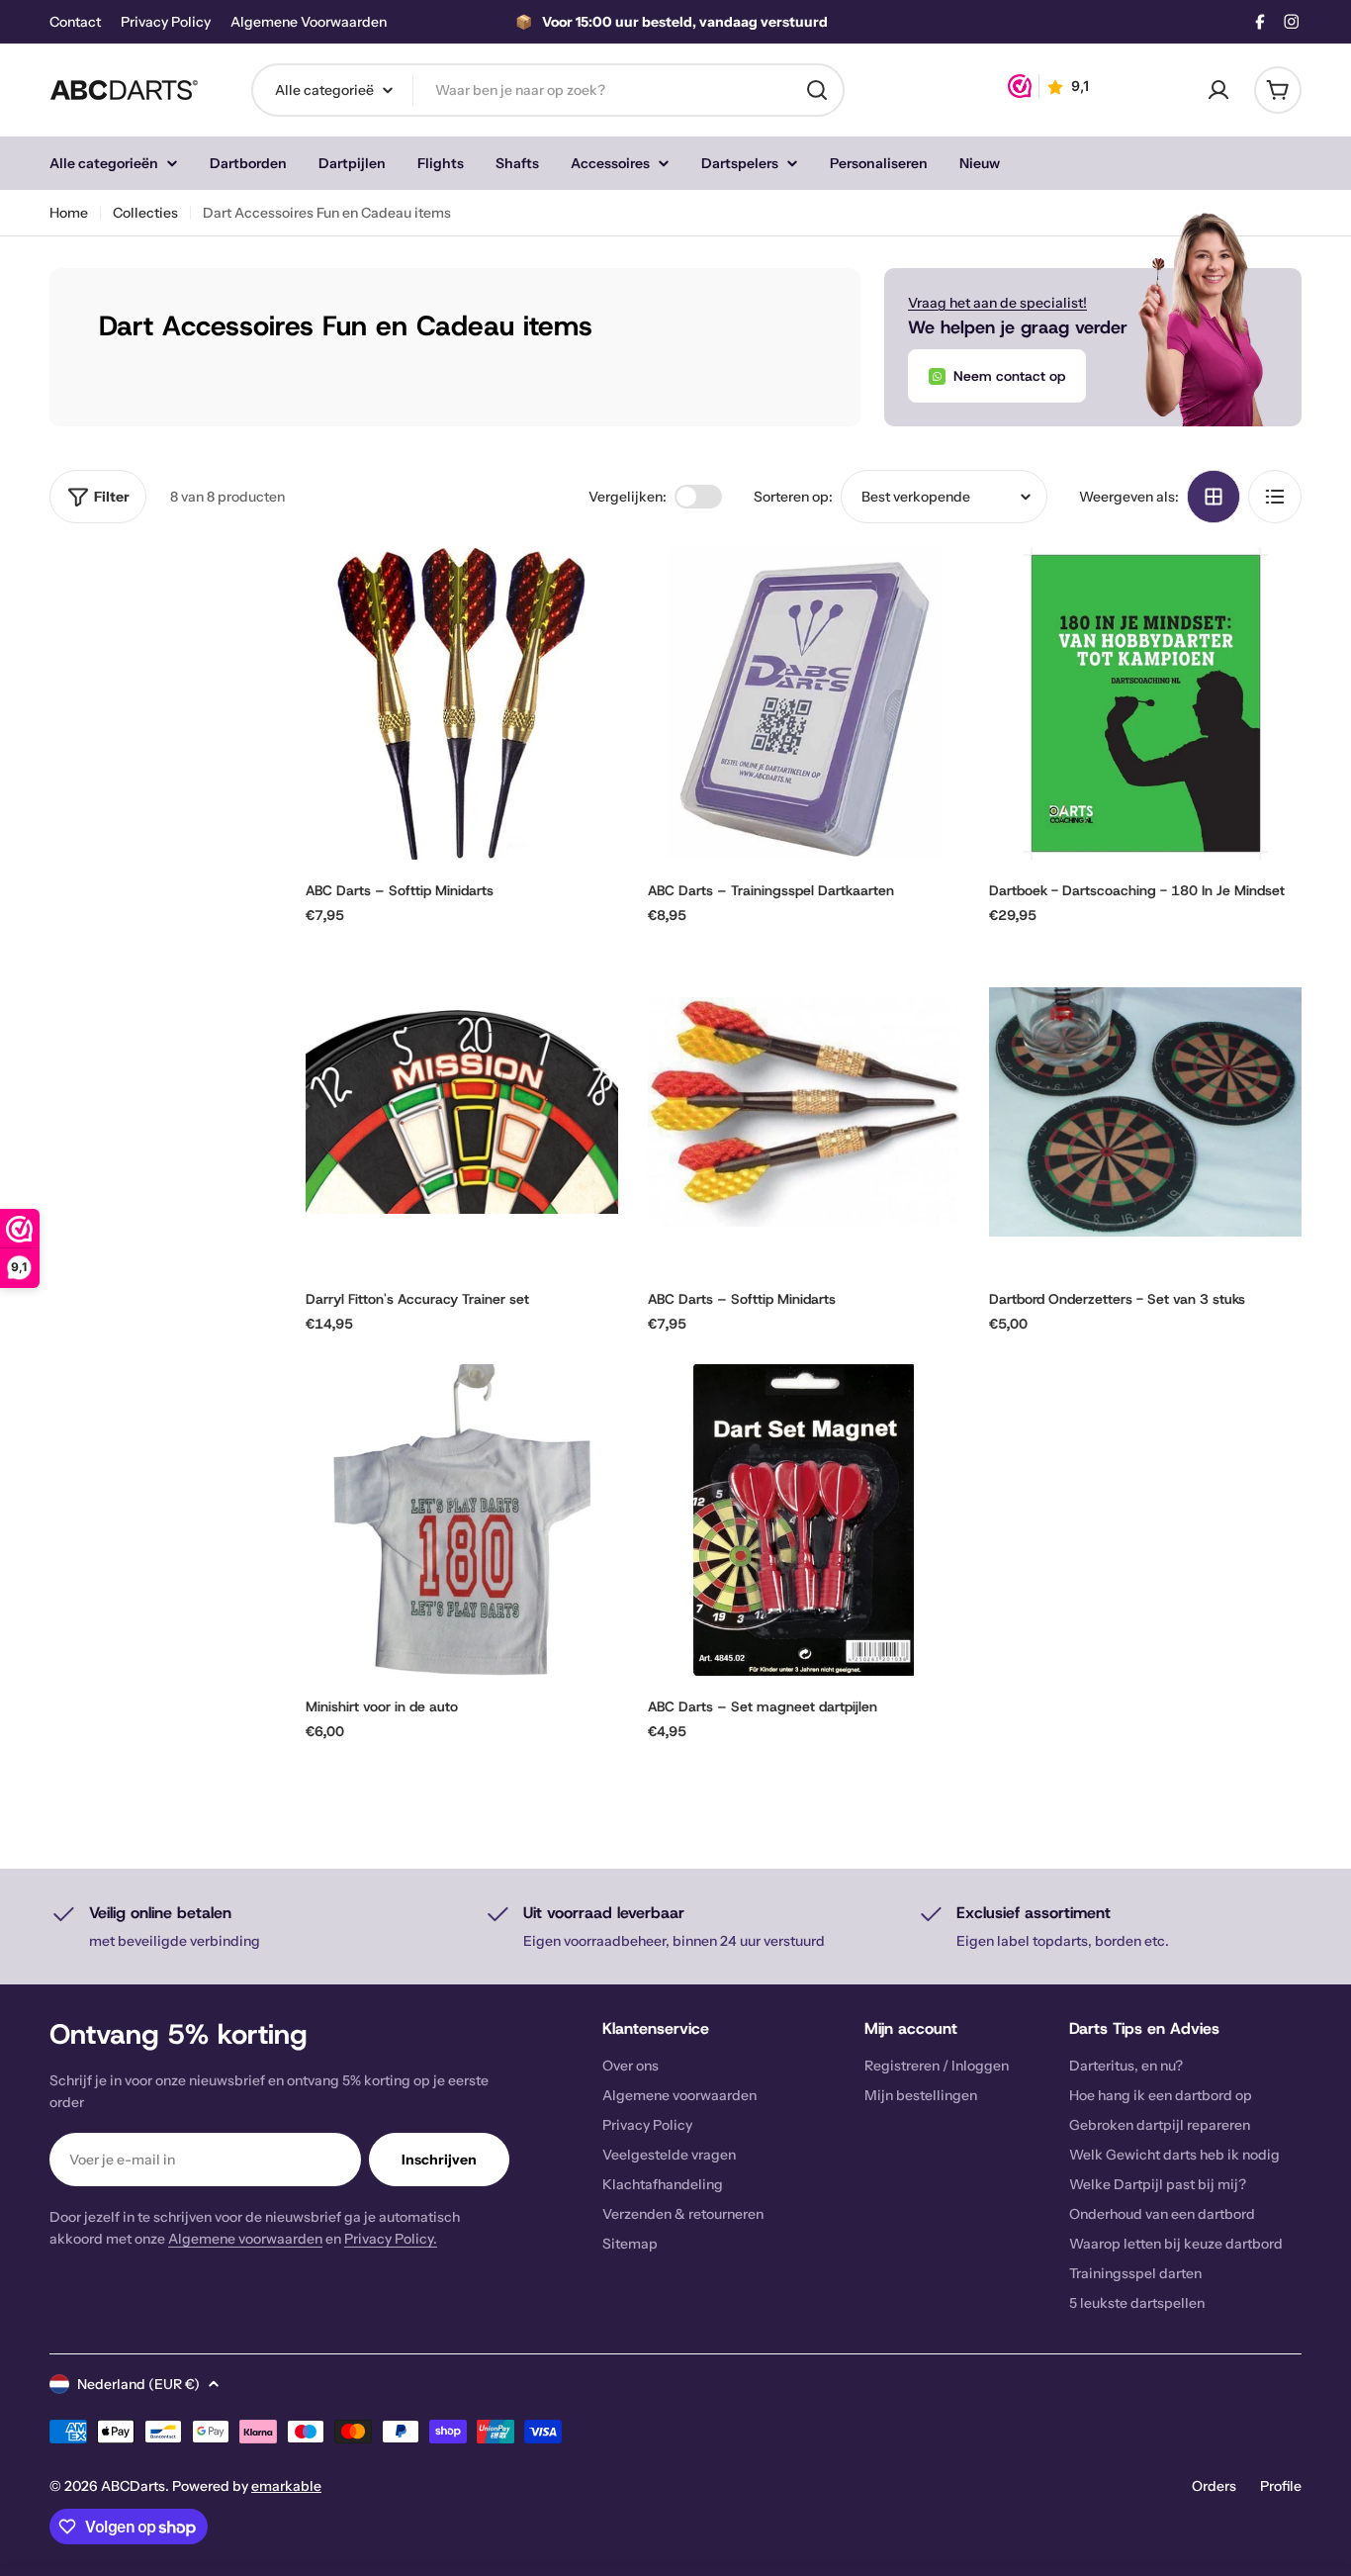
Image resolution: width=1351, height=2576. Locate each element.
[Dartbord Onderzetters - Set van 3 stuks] (1145, 1112)
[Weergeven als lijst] (1275, 497)
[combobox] (548, 90)
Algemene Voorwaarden (309, 22)
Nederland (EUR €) (138, 2384)
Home (69, 213)
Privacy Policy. (391, 2239)
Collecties (145, 213)
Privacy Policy (166, 22)
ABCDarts (133, 2486)
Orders (1214, 2486)
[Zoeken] (817, 90)
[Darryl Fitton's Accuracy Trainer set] (462, 1112)
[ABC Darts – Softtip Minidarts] (462, 703)
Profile (1281, 2486)
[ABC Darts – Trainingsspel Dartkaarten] (804, 703)
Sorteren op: (793, 497)
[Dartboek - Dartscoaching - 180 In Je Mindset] (1145, 703)
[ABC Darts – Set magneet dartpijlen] (804, 1520)
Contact (75, 22)
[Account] (1218, 90)
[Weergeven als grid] (1214, 497)
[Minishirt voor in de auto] (462, 1520)
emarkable (286, 2486)
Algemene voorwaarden (245, 2239)
